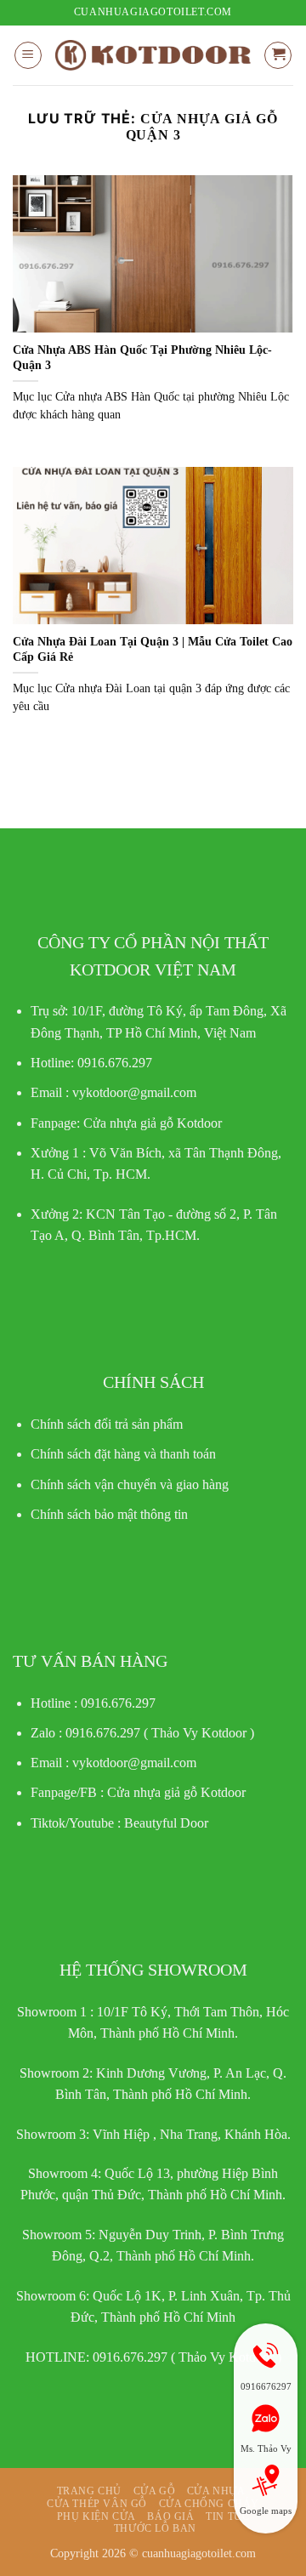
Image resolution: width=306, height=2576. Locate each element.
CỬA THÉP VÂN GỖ (97, 2504)
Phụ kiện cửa (96, 2516)
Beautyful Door (166, 1823)
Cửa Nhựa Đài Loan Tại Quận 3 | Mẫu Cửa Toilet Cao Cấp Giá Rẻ (153, 649)
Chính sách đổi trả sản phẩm (107, 1424)
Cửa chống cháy (210, 2504)
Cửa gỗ (155, 2491)
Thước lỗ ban (155, 2528)
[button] (28, 55)
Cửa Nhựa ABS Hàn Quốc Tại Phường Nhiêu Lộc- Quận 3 (142, 358)
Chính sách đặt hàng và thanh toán (123, 1454)
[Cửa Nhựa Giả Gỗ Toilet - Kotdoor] (153, 55)
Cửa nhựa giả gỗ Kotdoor (176, 1792)
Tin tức (227, 2516)
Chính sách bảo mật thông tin (109, 1514)
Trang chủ (90, 2491)
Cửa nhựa (216, 2491)
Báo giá (170, 2516)
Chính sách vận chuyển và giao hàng (130, 1484)
